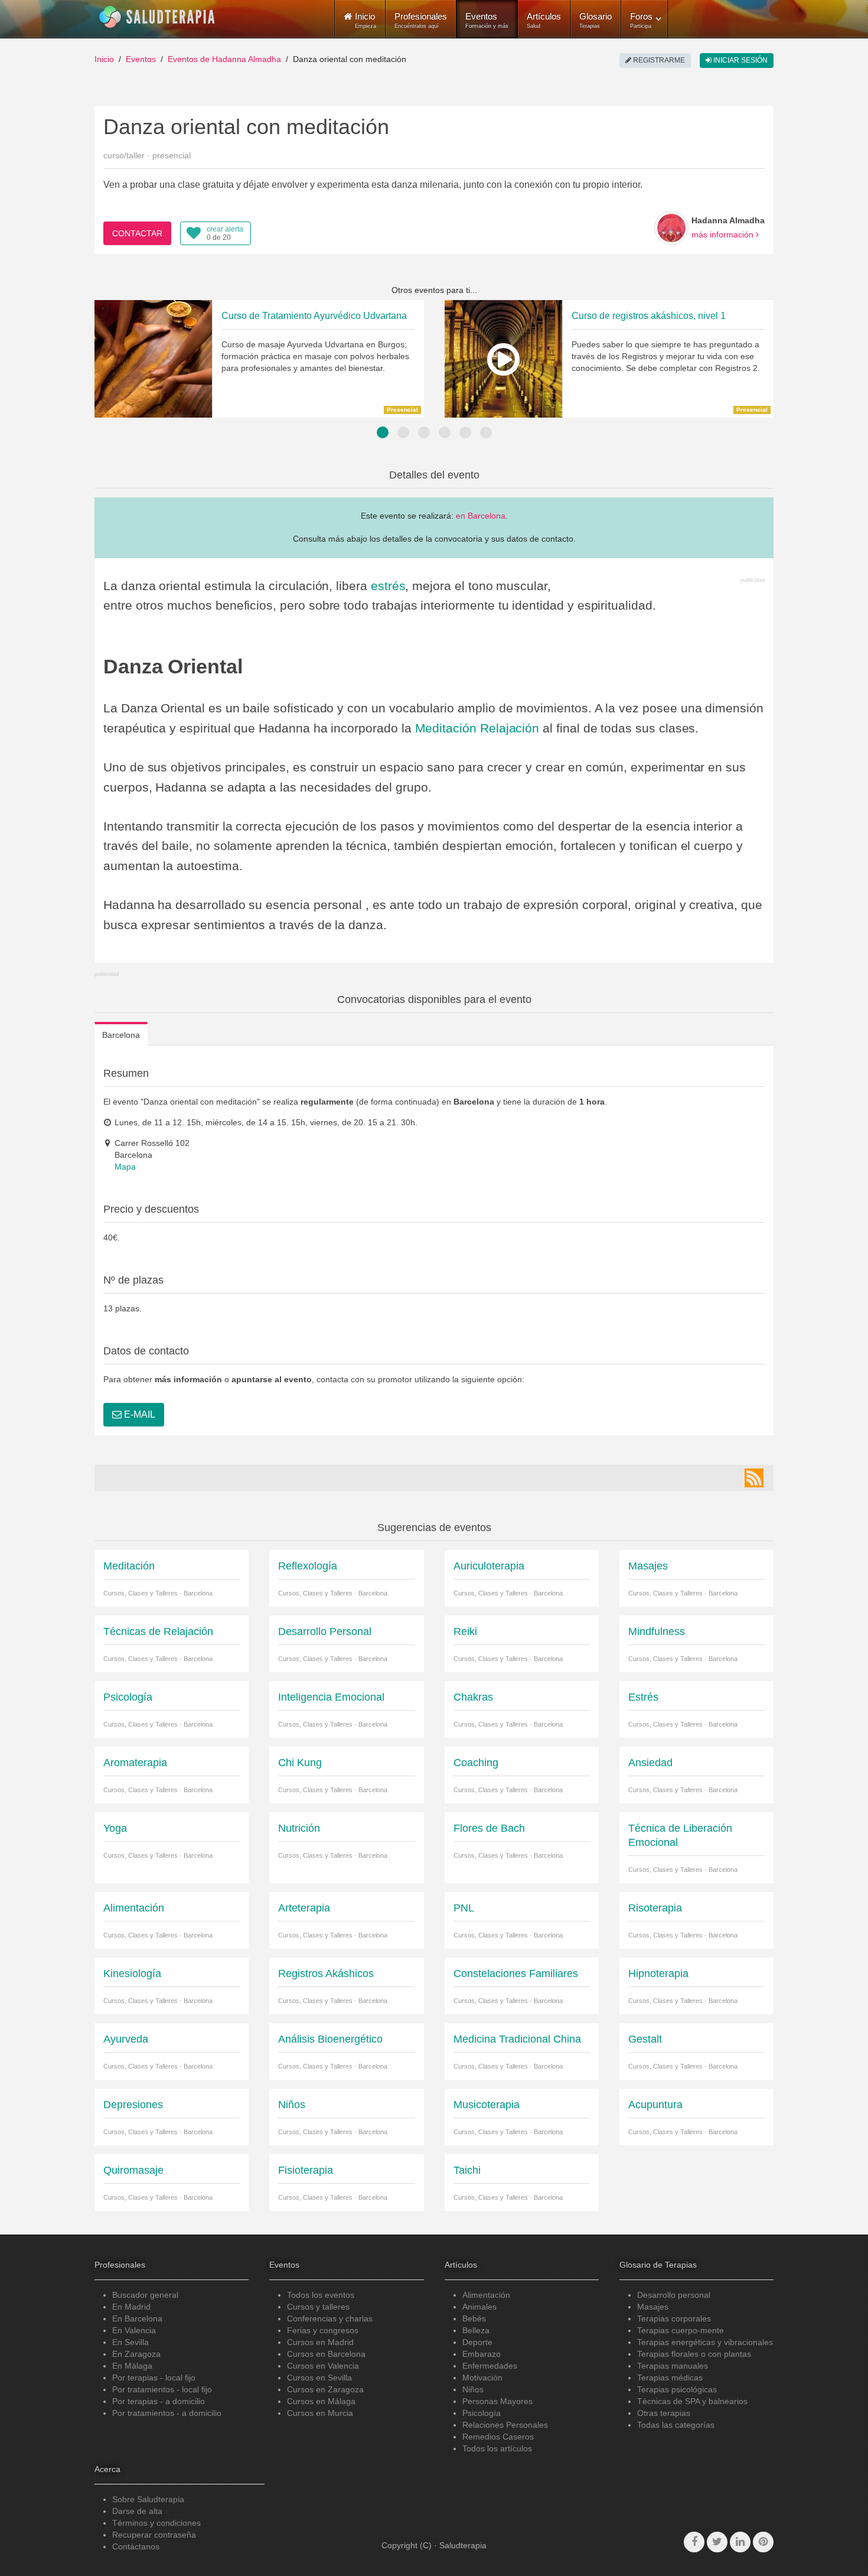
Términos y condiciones (156, 2523)
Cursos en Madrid (320, 2342)
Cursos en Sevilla (319, 2378)
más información (724, 235)
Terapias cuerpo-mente (681, 2330)
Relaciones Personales (505, 2425)
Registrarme (658, 60)
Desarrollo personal (674, 2295)
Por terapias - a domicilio (159, 2401)
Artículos (544, 20)
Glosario (595, 20)
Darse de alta (137, 2511)
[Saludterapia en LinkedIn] (740, 2542)
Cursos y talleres (318, 2307)
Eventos (487, 20)
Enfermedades (490, 2366)
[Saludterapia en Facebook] (694, 2542)
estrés (388, 586)
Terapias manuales (673, 2366)
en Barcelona (481, 516)
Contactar (137, 233)
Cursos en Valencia (323, 2366)
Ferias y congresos (323, 2330)
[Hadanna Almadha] (671, 228)
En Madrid (131, 2307)
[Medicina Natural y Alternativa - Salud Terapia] (157, 17)
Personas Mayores (497, 2401)
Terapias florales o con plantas (694, 2354)
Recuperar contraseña (154, 2535)
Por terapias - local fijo (154, 2378)
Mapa (125, 1167)
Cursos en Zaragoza (325, 2389)
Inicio (104, 59)
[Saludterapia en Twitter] (717, 2542)
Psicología (482, 2413)
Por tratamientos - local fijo (162, 2389)
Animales (479, 2307)
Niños (473, 2389)
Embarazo (482, 2354)
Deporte (477, 2342)
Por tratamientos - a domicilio (167, 2413)
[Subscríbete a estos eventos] (754, 1478)
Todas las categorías (676, 2425)
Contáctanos (136, 2546)
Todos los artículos (497, 2448)
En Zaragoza (136, 2354)
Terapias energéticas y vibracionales (705, 2342)
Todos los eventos (321, 2295)
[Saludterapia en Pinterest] (763, 2542)
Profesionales (421, 20)
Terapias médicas (670, 2378)
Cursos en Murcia (320, 2413)
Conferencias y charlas (330, 2318)
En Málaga (132, 2366)
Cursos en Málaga (321, 2401)
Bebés (474, 2318)
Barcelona (121, 1035)
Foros (641, 20)
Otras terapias (664, 2413)
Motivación (482, 2378)
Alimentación (486, 2295)
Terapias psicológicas (677, 2389)
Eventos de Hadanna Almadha (224, 59)
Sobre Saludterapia (148, 2499)
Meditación (446, 728)
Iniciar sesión (740, 60)
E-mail (138, 1414)
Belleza (476, 2330)
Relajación (510, 728)
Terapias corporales (674, 2318)
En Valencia (134, 2330)
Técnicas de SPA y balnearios (692, 2401)
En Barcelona (137, 2318)
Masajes (653, 2307)
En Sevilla (130, 2342)
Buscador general (145, 2295)
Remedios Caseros (498, 2437)
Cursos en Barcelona (326, 2354)
